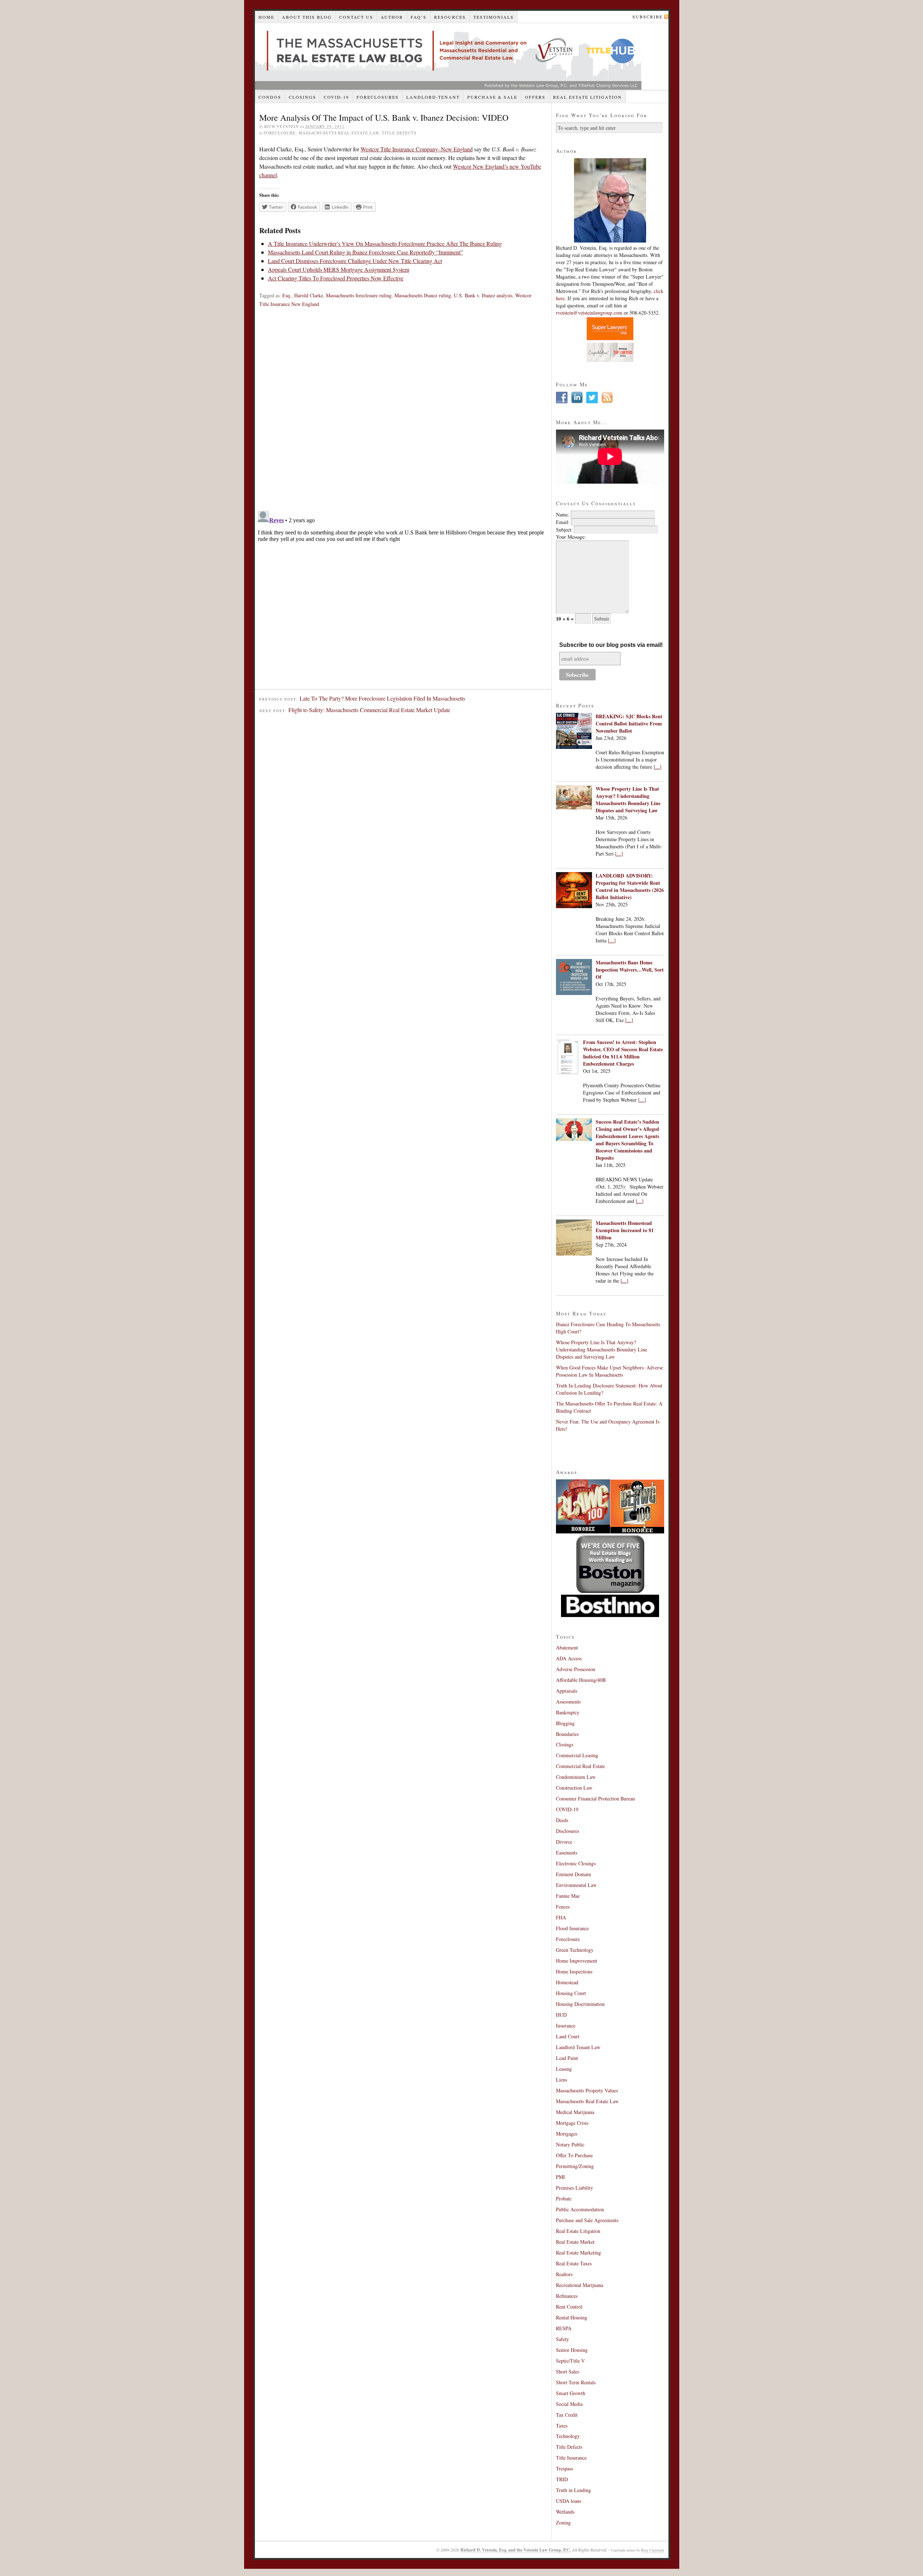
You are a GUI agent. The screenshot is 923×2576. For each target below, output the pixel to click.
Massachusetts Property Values (587, 2090)
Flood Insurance (572, 1928)
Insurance (566, 2026)
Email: (563, 522)
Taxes (562, 2426)
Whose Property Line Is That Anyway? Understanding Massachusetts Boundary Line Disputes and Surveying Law (628, 800)
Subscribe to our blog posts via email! (611, 645)
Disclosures (568, 1831)
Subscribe (648, 17)
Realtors (564, 2274)
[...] (658, 767)
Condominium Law (576, 1777)
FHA (561, 1917)
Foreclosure (280, 133)
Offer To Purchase (574, 2155)
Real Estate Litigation (588, 97)
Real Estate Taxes (574, 2263)
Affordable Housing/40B (581, 1680)
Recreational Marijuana (580, 2285)
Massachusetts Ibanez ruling (423, 295)
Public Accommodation (580, 2209)
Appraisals (567, 1691)
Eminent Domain (573, 1874)
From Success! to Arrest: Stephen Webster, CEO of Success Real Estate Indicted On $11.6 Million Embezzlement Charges (623, 1053)
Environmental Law (576, 1885)
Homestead (567, 1982)
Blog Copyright (653, 2550)
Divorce (564, 1842)
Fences (563, 1907)
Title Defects (399, 133)
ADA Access (569, 1658)
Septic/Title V (570, 2361)
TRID (562, 2479)
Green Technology (575, 1950)
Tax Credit (567, 2415)
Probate (564, 2199)
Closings (302, 97)
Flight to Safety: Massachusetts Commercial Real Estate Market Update (369, 710)
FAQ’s (419, 17)
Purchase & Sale (492, 97)
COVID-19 (336, 97)
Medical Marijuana (575, 2112)
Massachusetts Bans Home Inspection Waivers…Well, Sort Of (630, 970)
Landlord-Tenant (433, 97)
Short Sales (568, 2371)
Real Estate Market (575, 2242)
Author (392, 17)
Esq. (287, 295)
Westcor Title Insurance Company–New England (417, 149)
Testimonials (494, 17)
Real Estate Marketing (578, 2253)
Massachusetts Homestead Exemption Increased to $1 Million (625, 1230)
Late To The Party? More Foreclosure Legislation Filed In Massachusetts (382, 698)
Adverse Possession (576, 1669)
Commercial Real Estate (580, 1766)
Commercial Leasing (577, 1755)
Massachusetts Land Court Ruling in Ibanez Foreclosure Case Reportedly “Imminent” (365, 252)
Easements (567, 1853)
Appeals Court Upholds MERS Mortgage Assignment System (339, 269)
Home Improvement (577, 1961)
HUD (561, 2015)
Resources (450, 17)
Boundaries (567, 1734)
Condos (270, 97)
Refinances (567, 2296)
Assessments (568, 1702)
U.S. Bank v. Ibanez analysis (483, 295)
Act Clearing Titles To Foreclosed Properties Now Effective (336, 278)
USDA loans (569, 2501)
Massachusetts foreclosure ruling (359, 295)
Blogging (565, 1723)
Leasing (564, 2069)
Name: (563, 514)
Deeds (562, 1820)
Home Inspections (574, 1971)
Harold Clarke (309, 295)
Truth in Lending (573, 2490)
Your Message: (571, 537)
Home (266, 17)
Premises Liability (575, 2188)
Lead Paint (567, 2058)
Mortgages (567, 2134)
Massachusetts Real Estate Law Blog (448, 56)
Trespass (564, 2468)
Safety (562, 2339)
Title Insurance (571, 2458)
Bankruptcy (568, 1712)
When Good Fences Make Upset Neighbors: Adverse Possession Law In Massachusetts (610, 1371)
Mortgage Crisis (572, 2123)
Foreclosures (378, 97)
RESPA (564, 2328)
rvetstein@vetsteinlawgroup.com (589, 313)
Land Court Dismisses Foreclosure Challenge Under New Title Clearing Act (355, 261)
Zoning (563, 2522)
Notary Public (570, 2144)
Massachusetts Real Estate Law (339, 133)
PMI (560, 2177)
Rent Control (569, 2307)
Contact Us (356, 17)
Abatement (567, 1647)
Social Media (569, 2404)
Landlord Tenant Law (578, 2047)
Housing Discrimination (580, 2004)
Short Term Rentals (576, 2382)
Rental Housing (572, 2317)
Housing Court (571, 1993)
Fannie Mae (568, 1896)
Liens (562, 2080)
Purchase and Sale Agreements (587, 2220)
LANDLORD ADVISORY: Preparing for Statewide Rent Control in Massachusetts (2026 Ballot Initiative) (630, 886)
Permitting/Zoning (575, 2166)
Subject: (564, 530)
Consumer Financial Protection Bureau (595, 1798)
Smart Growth (571, 2393)
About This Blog (307, 17)
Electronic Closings (576, 1863)
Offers (535, 97)
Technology (568, 2436)
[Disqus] (403, 412)
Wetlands (565, 2512)
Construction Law (574, 1788)
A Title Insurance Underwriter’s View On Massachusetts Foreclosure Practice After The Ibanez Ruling (385, 243)
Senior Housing (572, 2350)
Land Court (568, 2036)
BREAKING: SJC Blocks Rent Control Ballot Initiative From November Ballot (629, 723)
